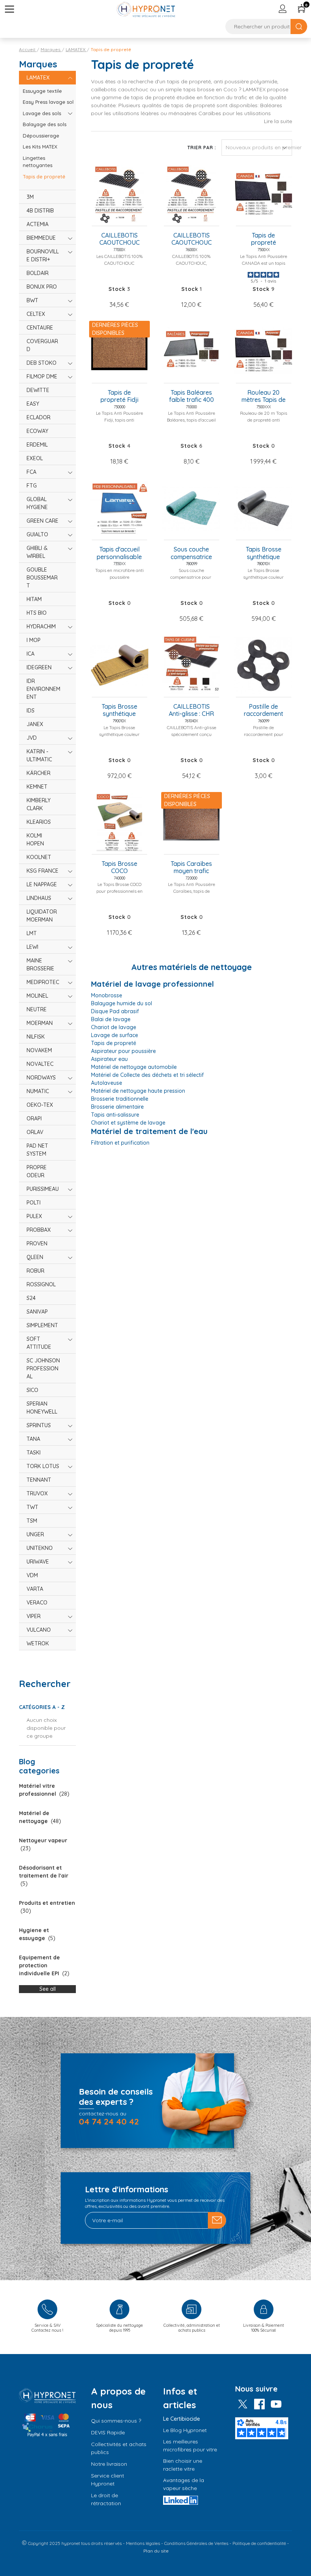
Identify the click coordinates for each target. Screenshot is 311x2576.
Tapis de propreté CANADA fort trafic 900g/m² (263, 239)
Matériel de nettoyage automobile (134, 1067)
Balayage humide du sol (122, 1003)
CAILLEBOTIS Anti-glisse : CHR (191, 710)
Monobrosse (107, 995)
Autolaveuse (107, 1083)
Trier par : (202, 148)
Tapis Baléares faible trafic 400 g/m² (192, 397)
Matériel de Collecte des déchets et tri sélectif (147, 1075)
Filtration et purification (120, 1143)
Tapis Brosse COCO (119, 867)
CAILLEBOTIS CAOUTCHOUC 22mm (119, 239)
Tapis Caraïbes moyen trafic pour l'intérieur (191, 868)
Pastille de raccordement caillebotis (264, 711)
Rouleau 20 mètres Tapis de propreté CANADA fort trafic (264, 397)
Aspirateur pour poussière (123, 1051)
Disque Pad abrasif (115, 1011)
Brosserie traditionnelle (120, 1099)
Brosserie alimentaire (117, 1107)
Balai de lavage (111, 1019)
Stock (117, 289)
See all (48, 1989)
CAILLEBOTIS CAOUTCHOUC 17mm (192, 239)
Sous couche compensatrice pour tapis (191, 553)
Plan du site (156, 2551)
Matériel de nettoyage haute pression (138, 1091)
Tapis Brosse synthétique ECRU (119, 711)
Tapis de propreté (114, 1043)
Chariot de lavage (114, 1027)
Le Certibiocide (181, 2419)
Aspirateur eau (109, 1059)
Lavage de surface (115, 1035)
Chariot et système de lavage (128, 1123)
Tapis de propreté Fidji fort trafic (119, 397)
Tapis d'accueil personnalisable (119, 553)
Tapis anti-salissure (115, 1115)
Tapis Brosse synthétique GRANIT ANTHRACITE (263, 553)
